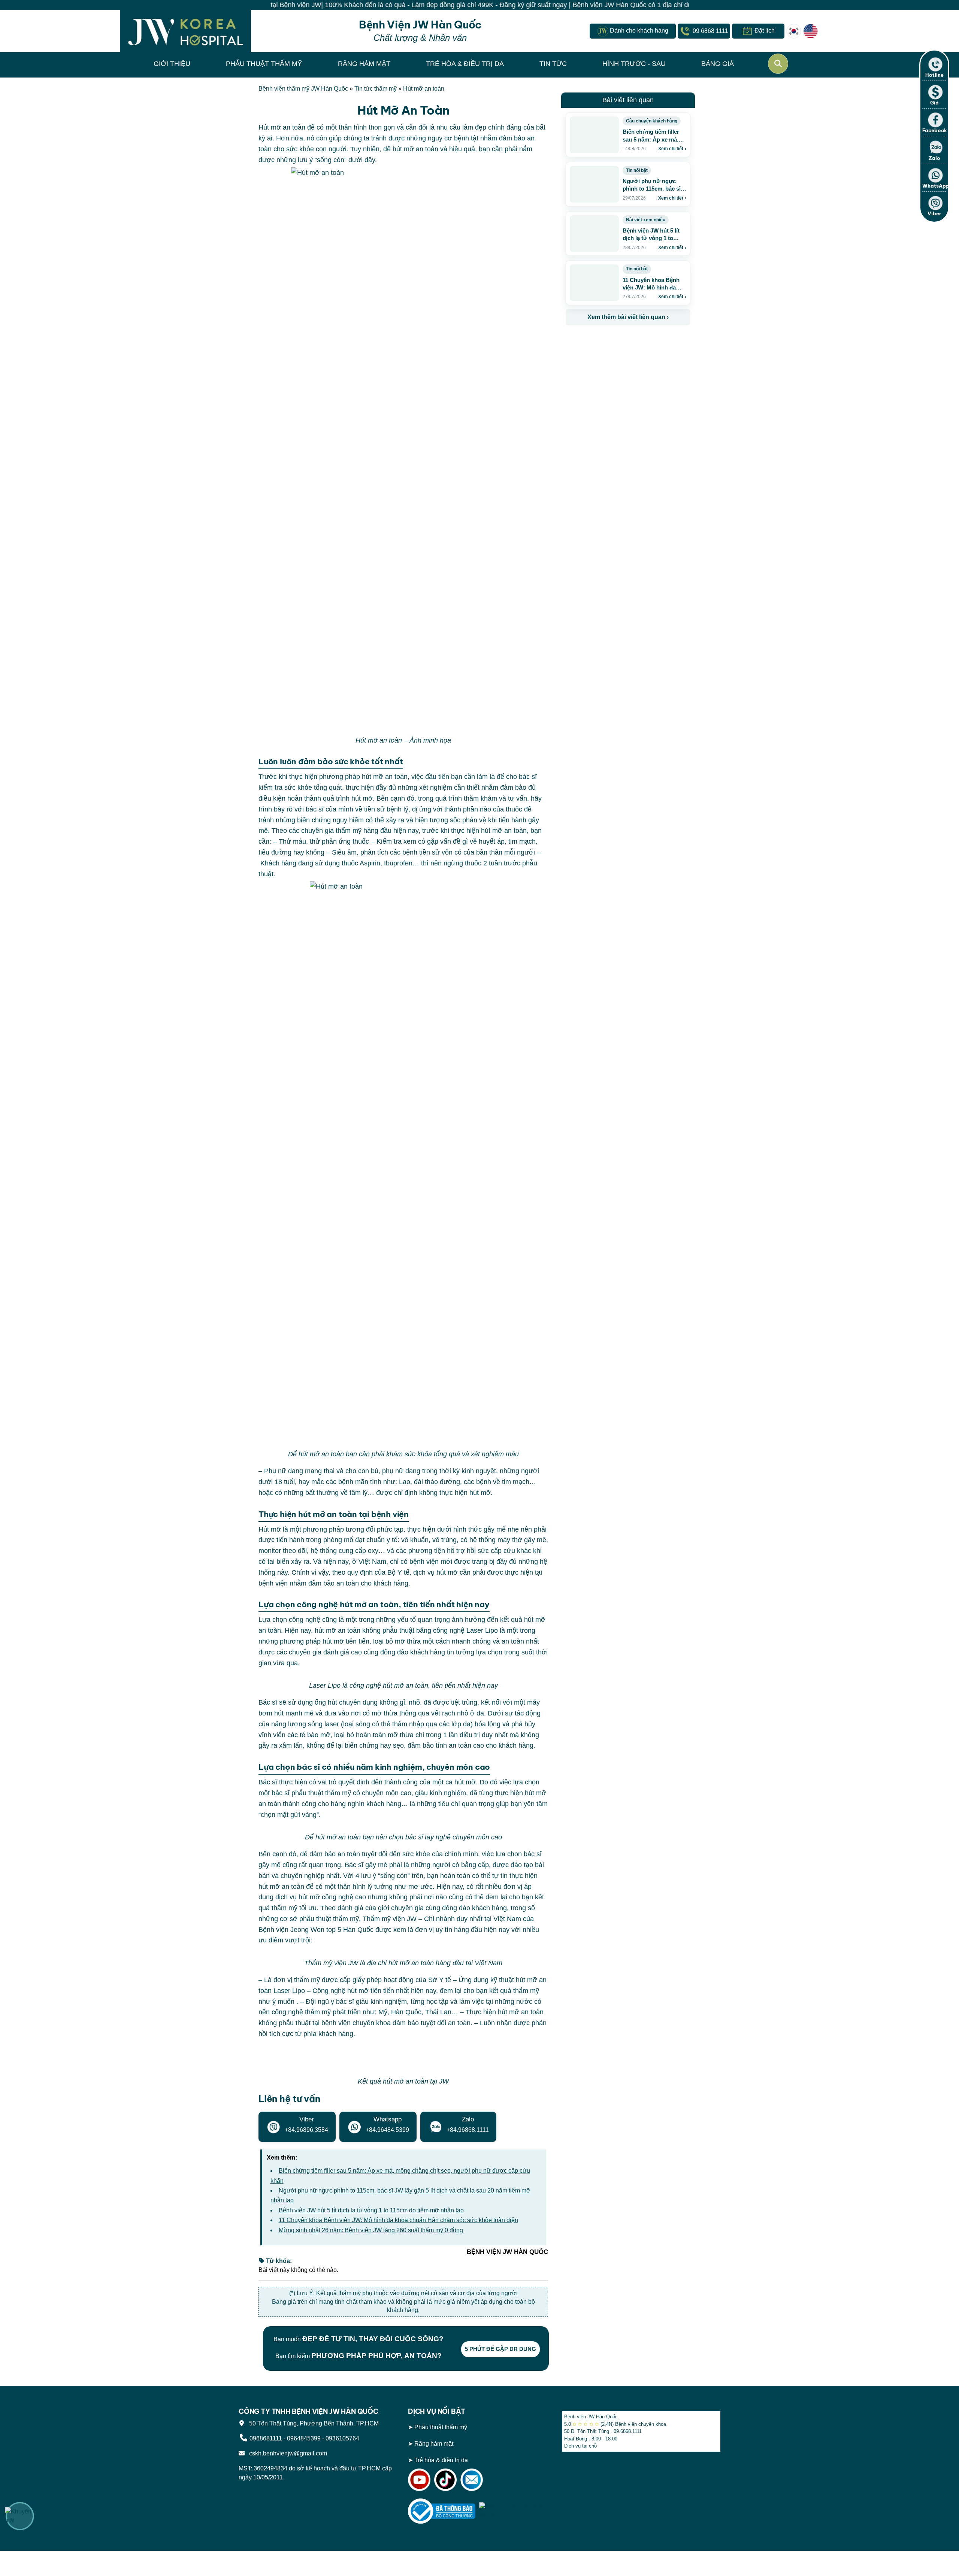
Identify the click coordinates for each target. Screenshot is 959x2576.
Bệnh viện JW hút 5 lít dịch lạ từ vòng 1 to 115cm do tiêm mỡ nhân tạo (371, 2210)
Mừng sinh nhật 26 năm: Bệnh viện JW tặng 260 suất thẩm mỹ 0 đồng (371, 2230)
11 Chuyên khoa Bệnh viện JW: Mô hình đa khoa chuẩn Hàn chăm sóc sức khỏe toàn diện (398, 2220)
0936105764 (342, 2438)
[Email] (472, 2479)
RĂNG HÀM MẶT (364, 64)
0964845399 (304, 2438)
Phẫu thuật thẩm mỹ (441, 2427)
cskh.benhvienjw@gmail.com (287, 2453)
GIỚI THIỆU (172, 64)
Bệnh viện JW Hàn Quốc (591, 2417)
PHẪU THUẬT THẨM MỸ (264, 64)
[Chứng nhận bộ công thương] (442, 2510)
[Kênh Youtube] (419, 2479)
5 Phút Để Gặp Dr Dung (500, 2349)
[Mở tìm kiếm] (778, 64)
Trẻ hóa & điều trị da (441, 2460)
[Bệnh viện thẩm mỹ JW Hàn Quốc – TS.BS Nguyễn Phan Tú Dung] (185, 31)
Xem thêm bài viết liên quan (628, 317)
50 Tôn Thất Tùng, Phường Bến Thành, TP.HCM (312, 2423)
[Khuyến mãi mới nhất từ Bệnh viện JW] (20, 2516)
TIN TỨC (553, 64)
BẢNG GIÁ (718, 64)
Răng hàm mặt (434, 2443)
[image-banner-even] (610, 342)
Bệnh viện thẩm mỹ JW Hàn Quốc (303, 89)
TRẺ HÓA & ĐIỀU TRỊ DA (465, 64)
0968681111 (266, 2438)
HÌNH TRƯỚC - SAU (634, 64)
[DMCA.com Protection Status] (513, 2510)
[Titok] (445, 2479)
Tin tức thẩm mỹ (376, 89)
